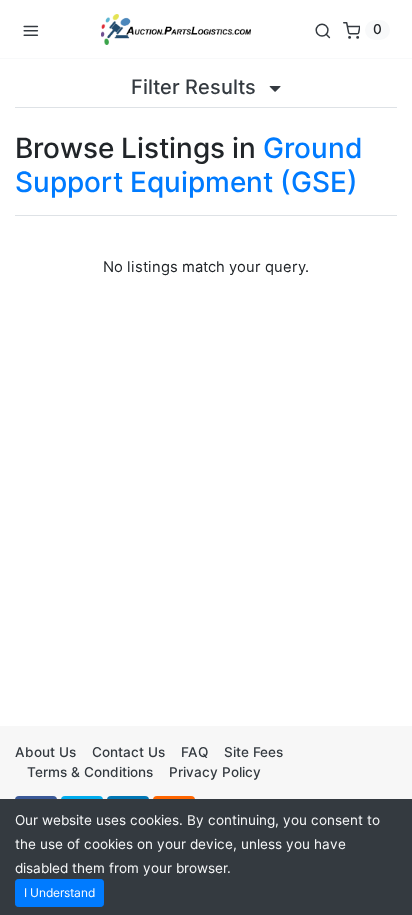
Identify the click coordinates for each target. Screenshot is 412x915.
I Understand (59, 892)
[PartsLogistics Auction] (176, 29)
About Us (45, 752)
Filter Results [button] (196, 87)
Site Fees (253, 752)
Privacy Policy (215, 772)
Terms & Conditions (90, 772)
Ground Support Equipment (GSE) (189, 165)
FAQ (194, 752)
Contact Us (128, 752)
